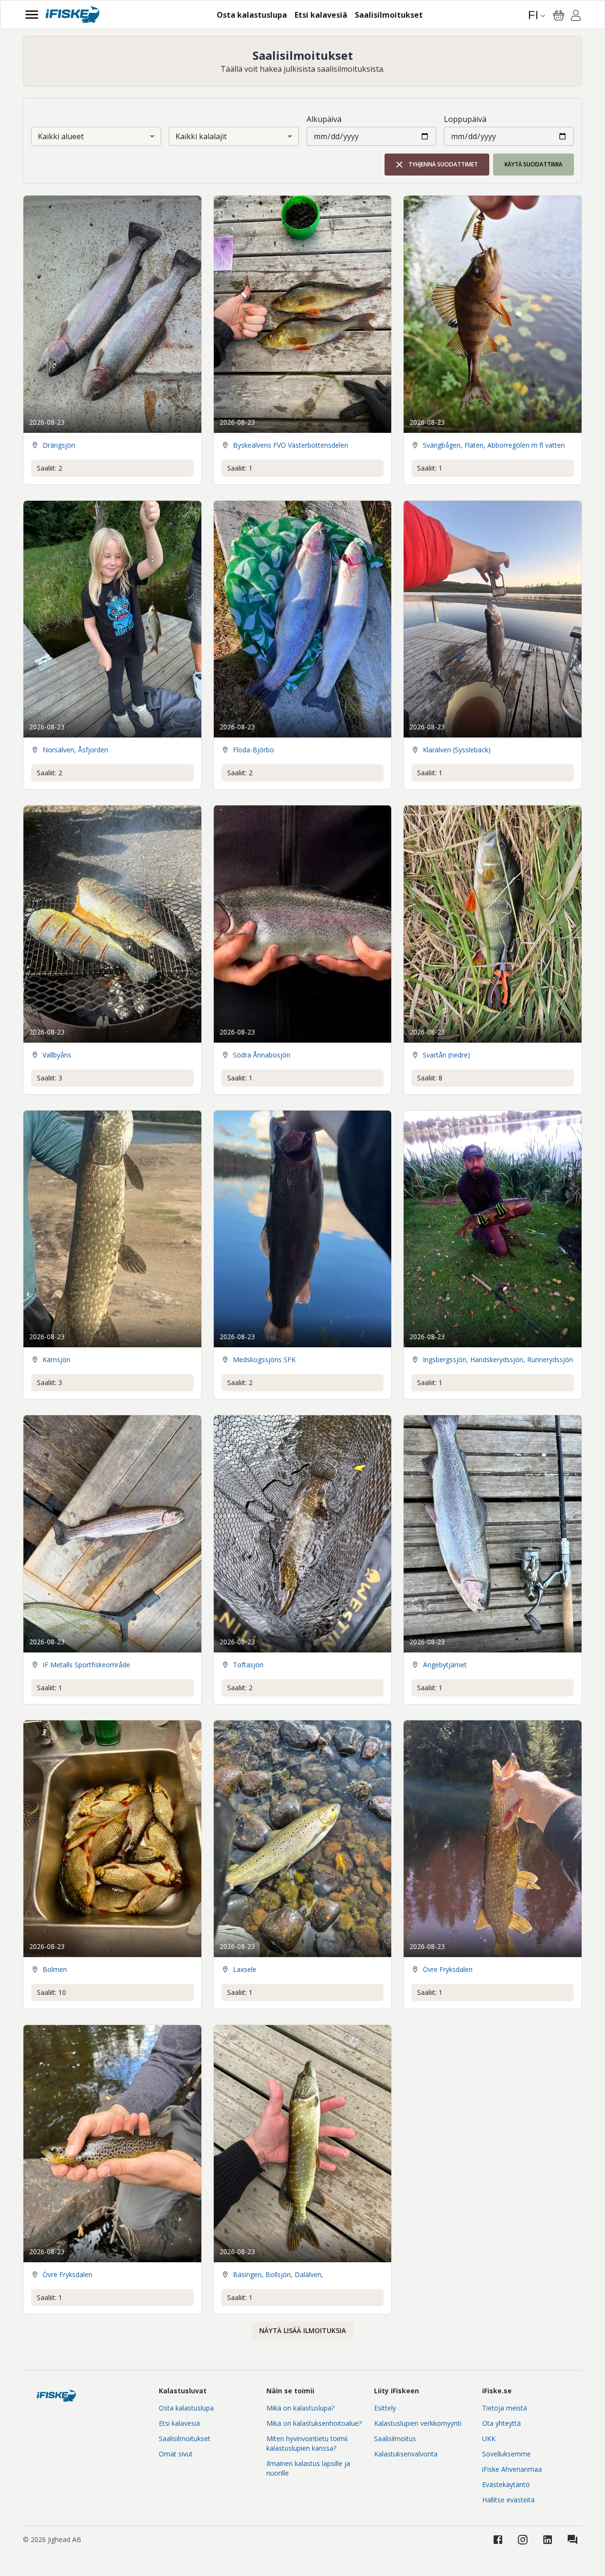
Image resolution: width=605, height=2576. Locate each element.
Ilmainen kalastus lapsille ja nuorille (308, 2468)
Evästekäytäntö (506, 2484)
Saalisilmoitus (395, 2438)
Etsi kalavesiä (179, 2423)
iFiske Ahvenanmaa (512, 2469)
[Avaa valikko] (32, 15)
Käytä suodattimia (533, 164)
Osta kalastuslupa (186, 2408)
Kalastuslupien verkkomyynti (418, 2423)
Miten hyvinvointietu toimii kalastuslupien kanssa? (307, 2443)
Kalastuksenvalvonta (406, 2454)
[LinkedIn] (548, 2540)
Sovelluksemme (506, 2454)
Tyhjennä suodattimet (443, 164)
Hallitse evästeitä (508, 2500)
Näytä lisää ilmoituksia (302, 2330)
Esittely (385, 2408)
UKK (489, 2438)
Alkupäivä (324, 119)
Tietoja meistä (505, 2408)
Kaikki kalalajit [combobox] (201, 136)
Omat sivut (176, 2454)
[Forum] (572, 2540)
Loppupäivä (465, 119)
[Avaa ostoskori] (559, 15)
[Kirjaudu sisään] (576, 17)
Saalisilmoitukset (185, 2438)
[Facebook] (498, 2540)
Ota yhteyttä (501, 2423)
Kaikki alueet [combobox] (61, 136)
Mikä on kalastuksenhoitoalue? (314, 2423)
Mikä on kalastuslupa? (300, 2408)
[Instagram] (523, 2540)
